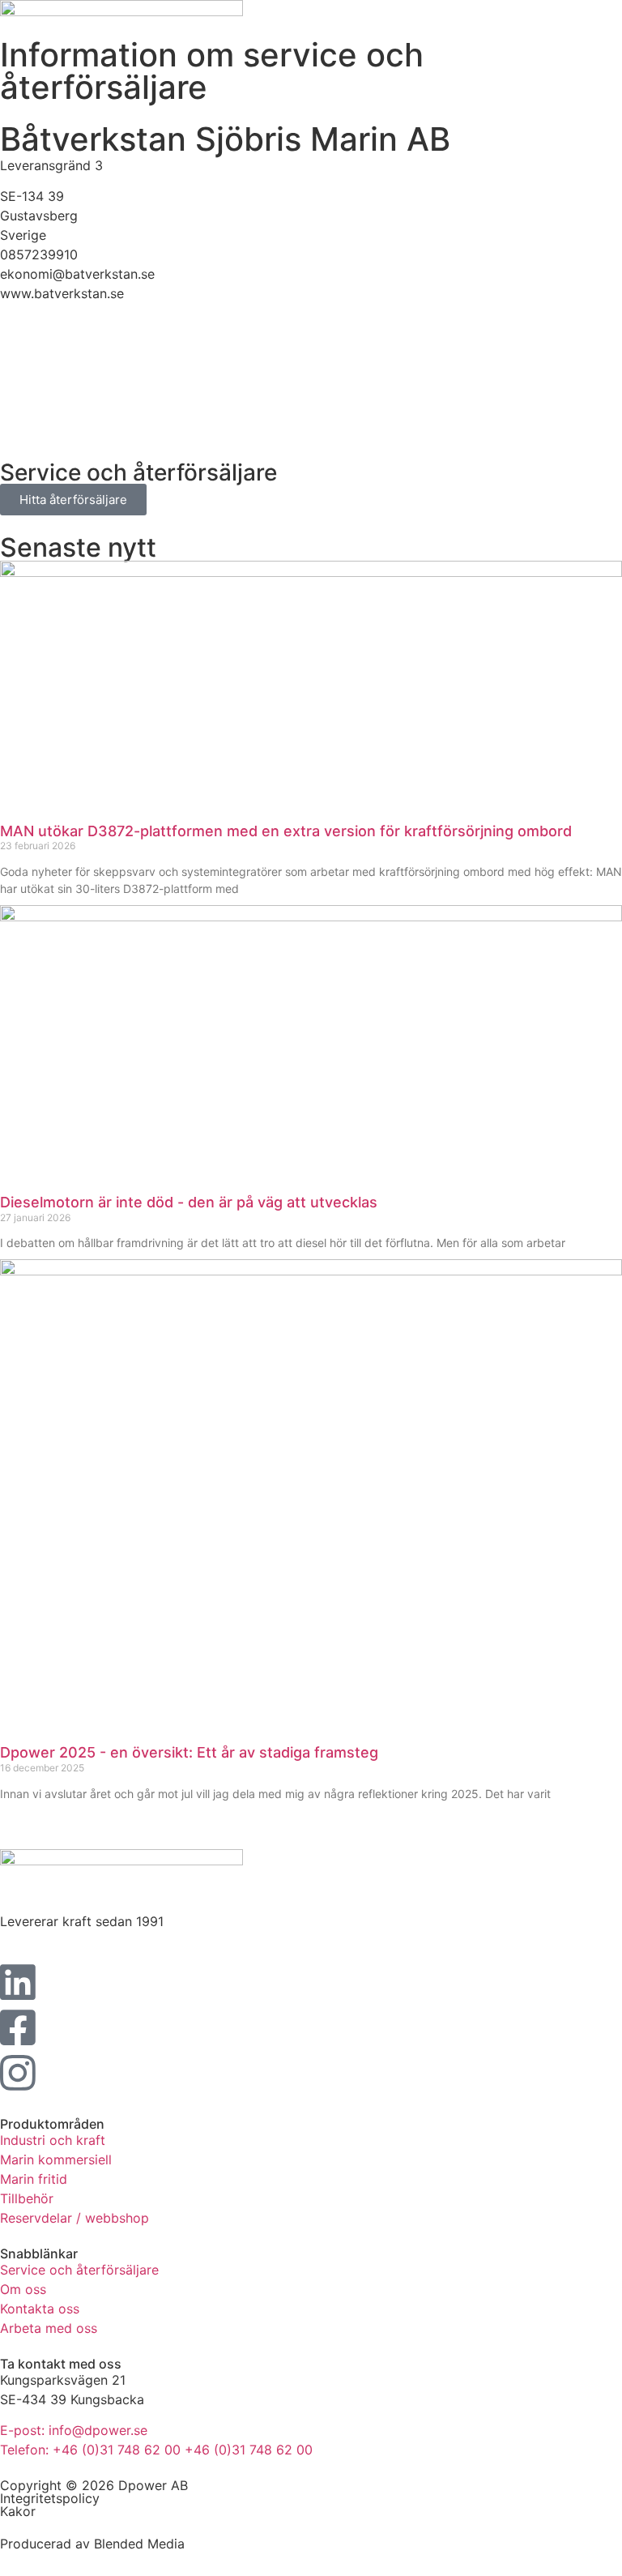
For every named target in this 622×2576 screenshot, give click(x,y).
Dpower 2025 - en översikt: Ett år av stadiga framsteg (189, 1752)
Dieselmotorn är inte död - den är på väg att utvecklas (189, 1202)
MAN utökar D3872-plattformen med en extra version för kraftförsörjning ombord (286, 831)
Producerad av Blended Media (92, 2544)
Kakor (18, 2511)
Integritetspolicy (50, 2498)
